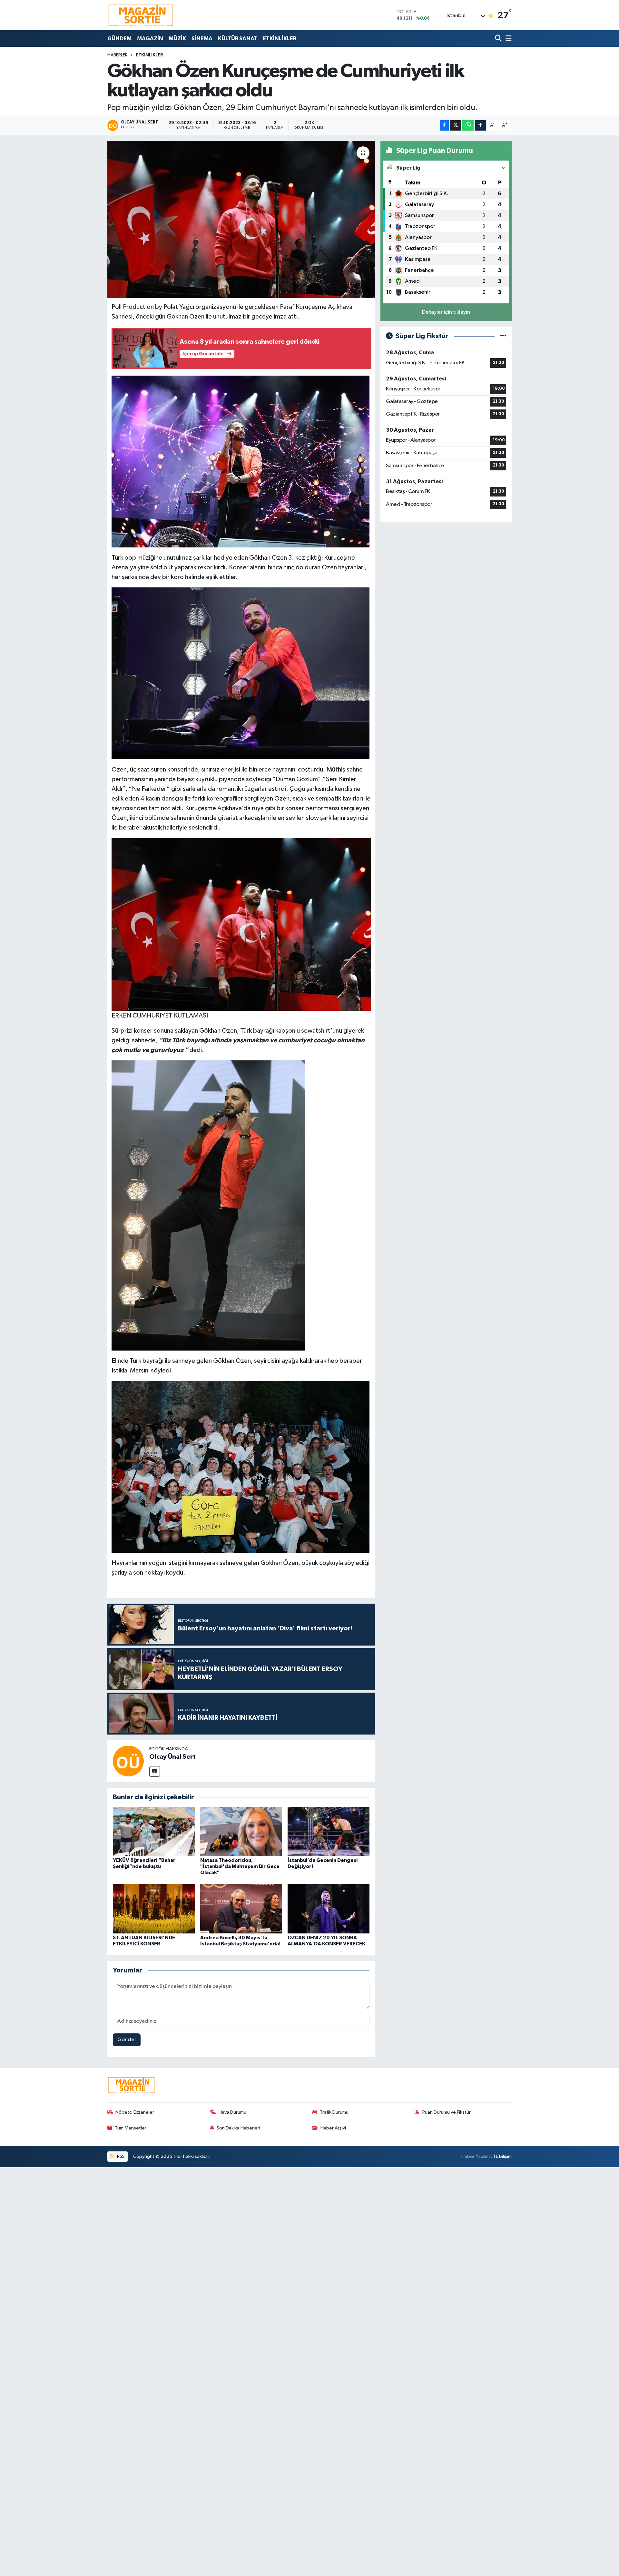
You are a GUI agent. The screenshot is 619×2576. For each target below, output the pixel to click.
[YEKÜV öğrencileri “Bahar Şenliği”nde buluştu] (154, 1831)
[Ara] (499, 39)
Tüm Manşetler (131, 2128)
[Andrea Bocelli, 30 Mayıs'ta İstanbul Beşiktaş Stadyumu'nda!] (241, 1908)
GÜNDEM (119, 39)
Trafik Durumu (334, 2112)
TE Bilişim (502, 2156)
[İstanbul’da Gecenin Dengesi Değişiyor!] (329, 1831)
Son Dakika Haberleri (238, 2128)
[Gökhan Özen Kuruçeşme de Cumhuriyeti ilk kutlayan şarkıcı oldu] (241, 219)
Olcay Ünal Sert (172, 1757)
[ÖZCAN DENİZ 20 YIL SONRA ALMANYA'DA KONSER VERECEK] (329, 1908)
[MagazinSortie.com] (141, 15)
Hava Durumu (232, 2112)
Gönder (127, 2040)
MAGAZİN (150, 39)
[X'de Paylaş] (456, 126)
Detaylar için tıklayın (446, 312)
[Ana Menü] (507, 39)
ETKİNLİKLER (280, 39)
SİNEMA (202, 39)
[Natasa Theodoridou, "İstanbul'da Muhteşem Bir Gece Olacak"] (241, 1831)
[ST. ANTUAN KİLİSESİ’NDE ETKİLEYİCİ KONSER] (154, 1908)
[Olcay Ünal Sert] (128, 1761)
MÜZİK (177, 39)
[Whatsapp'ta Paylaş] (468, 126)
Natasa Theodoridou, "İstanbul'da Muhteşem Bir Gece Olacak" (240, 1866)
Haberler (118, 55)
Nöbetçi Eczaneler (135, 2112)
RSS (120, 2156)
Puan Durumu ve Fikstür (447, 2112)
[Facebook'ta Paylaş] (444, 126)
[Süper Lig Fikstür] (503, 336)
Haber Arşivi (333, 2128)
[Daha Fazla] (481, 126)
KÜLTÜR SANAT (238, 39)
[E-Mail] (155, 1771)
